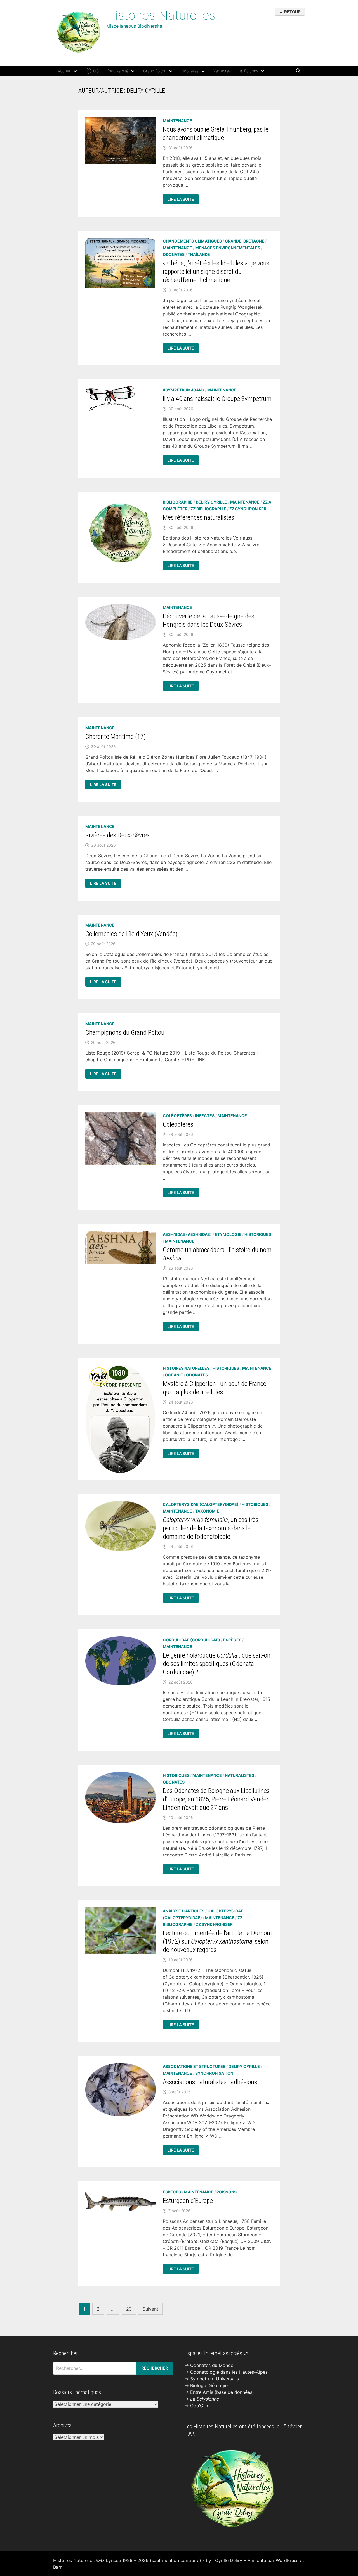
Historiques (258, 1234)
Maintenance (177, 121)
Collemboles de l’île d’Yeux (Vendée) (131, 934)
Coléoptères (177, 1116)
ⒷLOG (92, 71)
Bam (58, 2567)
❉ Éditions (249, 71)
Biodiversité (118, 71)
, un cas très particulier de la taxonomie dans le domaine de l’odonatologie (211, 1528)
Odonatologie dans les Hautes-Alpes (229, 2372)
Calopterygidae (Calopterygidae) (201, 1504)
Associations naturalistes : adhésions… (212, 2082)
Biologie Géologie (209, 2385)
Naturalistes (240, 1775)
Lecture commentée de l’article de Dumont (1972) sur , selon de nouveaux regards (217, 1941)
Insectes (205, 1116)
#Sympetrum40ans (183, 390)
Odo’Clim (200, 2406)
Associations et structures (194, 2066)
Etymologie (228, 1234)
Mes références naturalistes (198, 517)
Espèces (232, 1640)
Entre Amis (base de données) (222, 2392)
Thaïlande (199, 254)
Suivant (150, 2309)
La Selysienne (205, 2399)
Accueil (64, 71)
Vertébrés (222, 71)
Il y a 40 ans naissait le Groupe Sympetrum (217, 399)
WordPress (287, 2560)
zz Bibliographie (208, 509)
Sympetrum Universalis (215, 2379)
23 (129, 2309)
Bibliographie (178, 502)
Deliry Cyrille (211, 502)
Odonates (190, 71)
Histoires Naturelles (161, 15)
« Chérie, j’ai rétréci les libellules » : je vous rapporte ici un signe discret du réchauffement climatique (216, 272)
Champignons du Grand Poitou (125, 1032)
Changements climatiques (192, 241)
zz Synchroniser (248, 509)
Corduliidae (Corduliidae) (191, 1640)
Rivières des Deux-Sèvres (117, 835)
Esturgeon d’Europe (188, 2201)
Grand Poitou (155, 71)
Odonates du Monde (212, 2365)
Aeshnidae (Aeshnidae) (187, 1234)
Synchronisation (214, 2073)
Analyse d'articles (184, 1911)
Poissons (227, 2192)
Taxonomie (207, 1511)
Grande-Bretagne (245, 241)
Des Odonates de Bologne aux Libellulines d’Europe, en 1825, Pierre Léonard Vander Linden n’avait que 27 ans (216, 1799)
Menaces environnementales (228, 248)
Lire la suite (181, 200)
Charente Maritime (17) (116, 737)
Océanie (174, 1375)
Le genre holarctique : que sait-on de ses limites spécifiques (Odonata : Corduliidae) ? (217, 1664)
